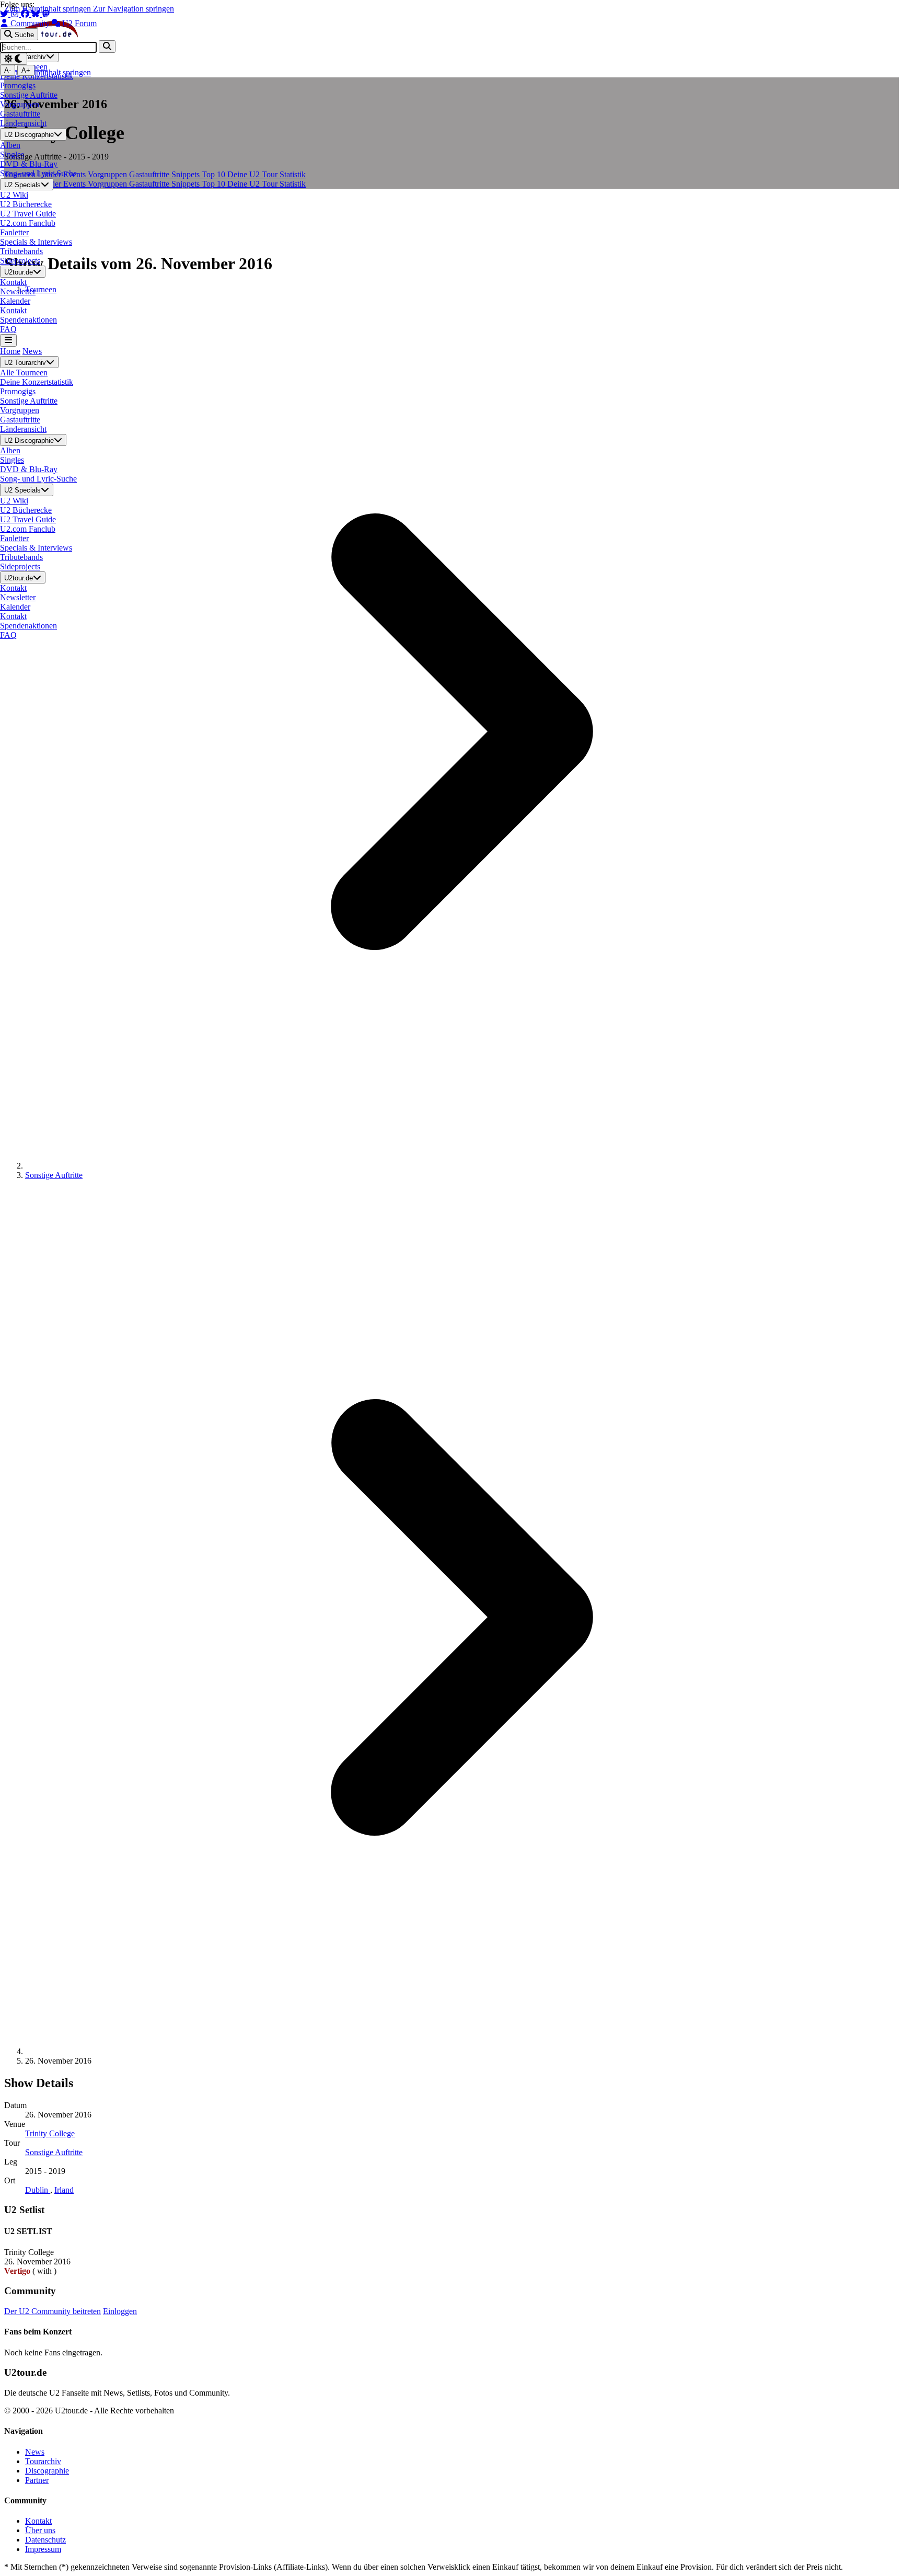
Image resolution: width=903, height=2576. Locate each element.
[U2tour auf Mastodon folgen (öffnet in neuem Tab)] (46, 14)
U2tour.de (19, 272)
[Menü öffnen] (8, 340)
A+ (26, 70)
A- (8, 70)
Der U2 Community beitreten (53, 2311)
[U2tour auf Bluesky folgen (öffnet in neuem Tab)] (37, 14)
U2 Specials (22, 185)
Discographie (47, 2471)
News (32, 351)
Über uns (40, 2530)
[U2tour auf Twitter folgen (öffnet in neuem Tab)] (5, 14)
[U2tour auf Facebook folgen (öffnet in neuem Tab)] (26, 14)
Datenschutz (45, 2540)
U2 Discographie (29, 135)
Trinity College (50, 2133)
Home (10, 351)
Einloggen (120, 2311)
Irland (64, 2190)
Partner (37, 2480)
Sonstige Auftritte (54, 1175)
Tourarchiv (43, 2461)
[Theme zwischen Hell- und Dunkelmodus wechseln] (14, 59)
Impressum (43, 2549)
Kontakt (38, 2521)
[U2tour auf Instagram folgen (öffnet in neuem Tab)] (16, 14)
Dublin (38, 2190)
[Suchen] (107, 46)
